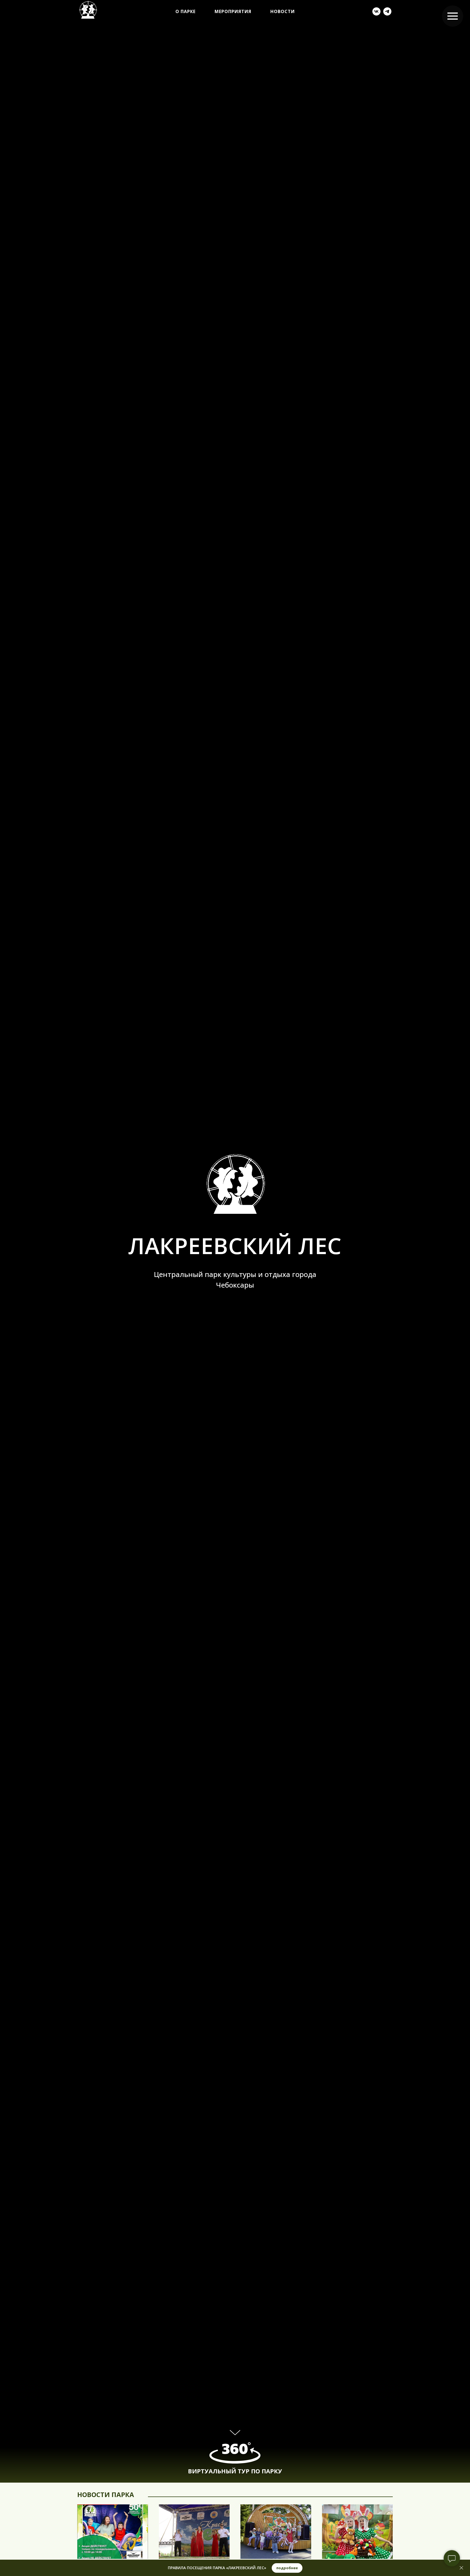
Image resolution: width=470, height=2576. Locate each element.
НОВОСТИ (283, 11)
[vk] (376, 11)
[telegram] (387, 11)
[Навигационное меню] (453, 16)
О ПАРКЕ (185, 11)
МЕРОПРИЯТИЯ (233, 11)
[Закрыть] (461, 2568)
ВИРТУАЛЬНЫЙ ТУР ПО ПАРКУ (235, 2471)
